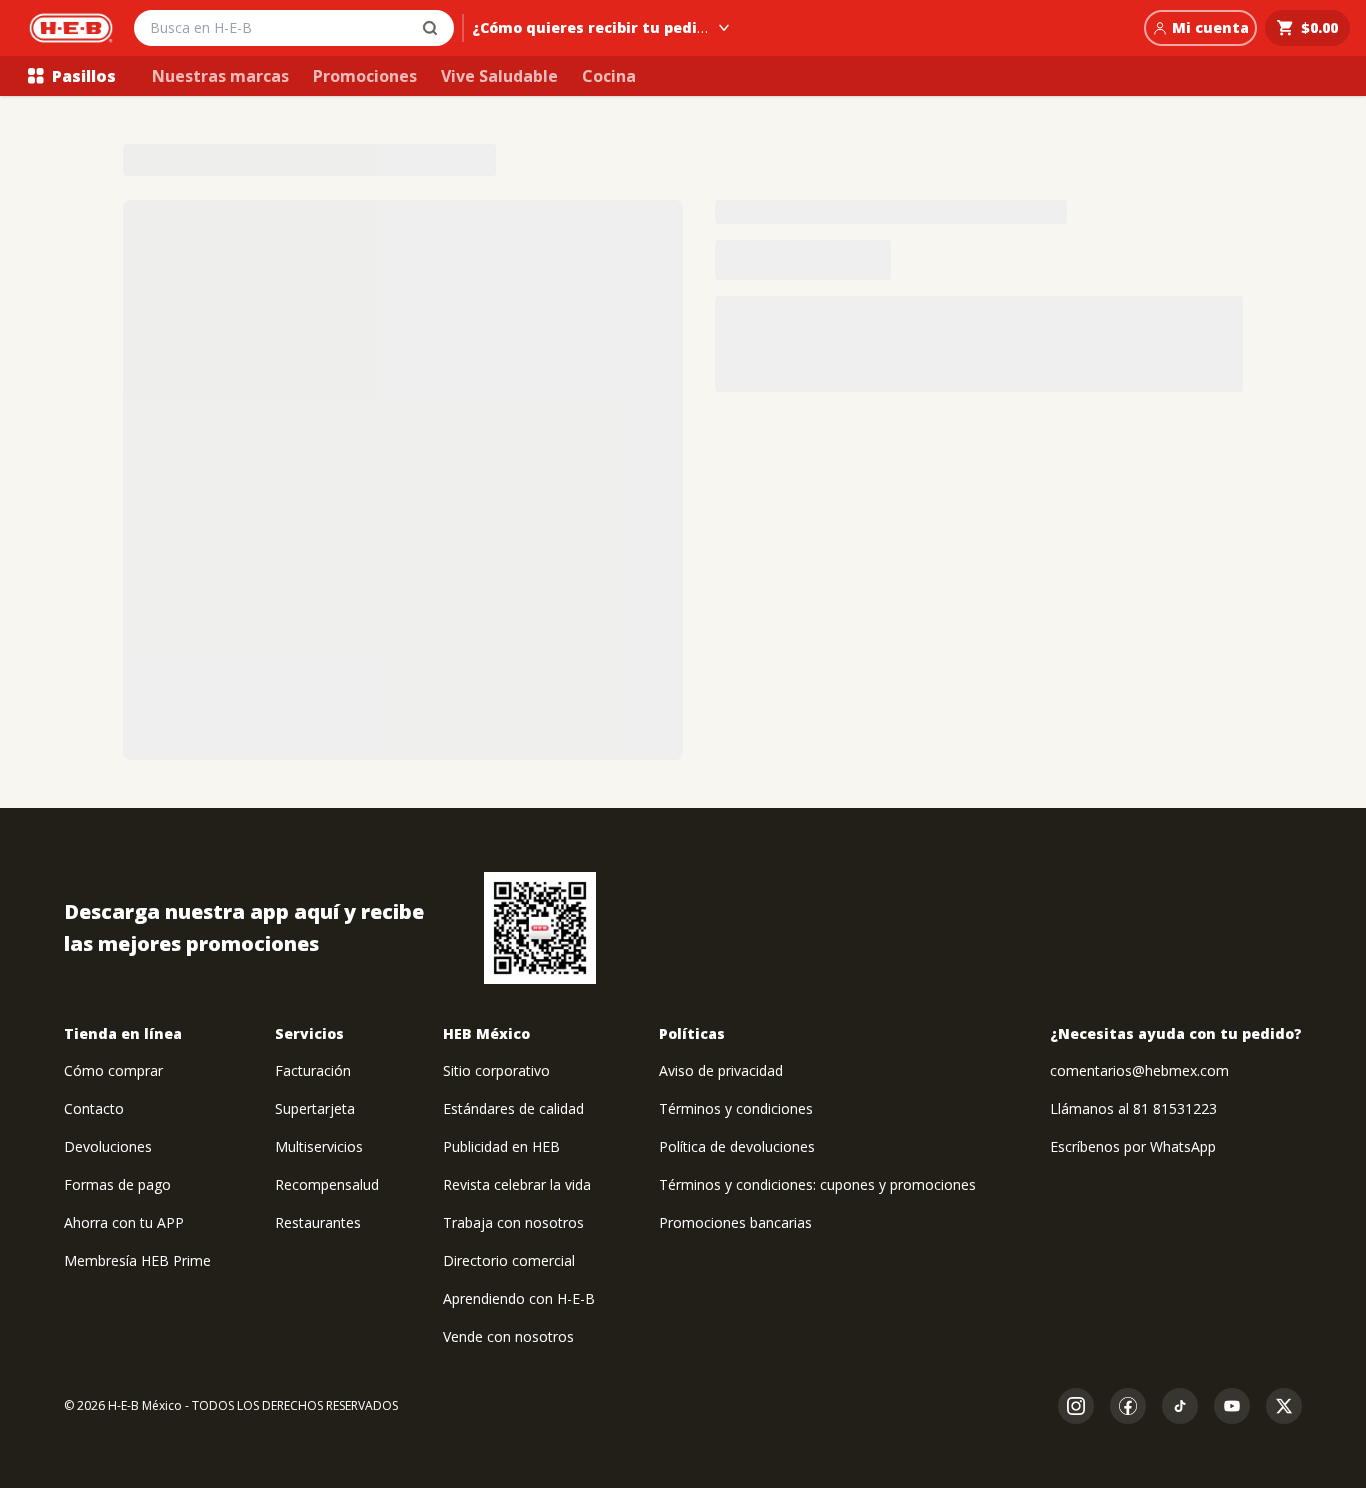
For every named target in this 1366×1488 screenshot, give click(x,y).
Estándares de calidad (513, 1108)
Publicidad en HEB (501, 1146)
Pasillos (84, 76)
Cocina (609, 76)
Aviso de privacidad (721, 1070)
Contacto (94, 1108)
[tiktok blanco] (1180, 1406)
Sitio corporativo (496, 1070)
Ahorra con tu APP (124, 1222)
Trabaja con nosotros (513, 1222)
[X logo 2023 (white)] (1284, 1406)
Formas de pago (117, 1184)
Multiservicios (319, 1146)
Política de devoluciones (737, 1146)
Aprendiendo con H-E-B (519, 1298)
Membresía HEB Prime (137, 1260)
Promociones (365, 76)
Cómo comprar (113, 1070)
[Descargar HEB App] (540, 928)
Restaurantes (318, 1222)
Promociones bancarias (735, 1222)
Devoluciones (108, 1146)
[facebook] (1128, 1406)
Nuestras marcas (220, 76)
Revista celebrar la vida (517, 1184)
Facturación (313, 1070)
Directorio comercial (509, 1260)
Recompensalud (327, 1184)
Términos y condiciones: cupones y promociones (817, 1184)
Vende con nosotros (508, 1336)
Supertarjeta (315, 1108)
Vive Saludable (499, 76)
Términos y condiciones (736, 1108)
